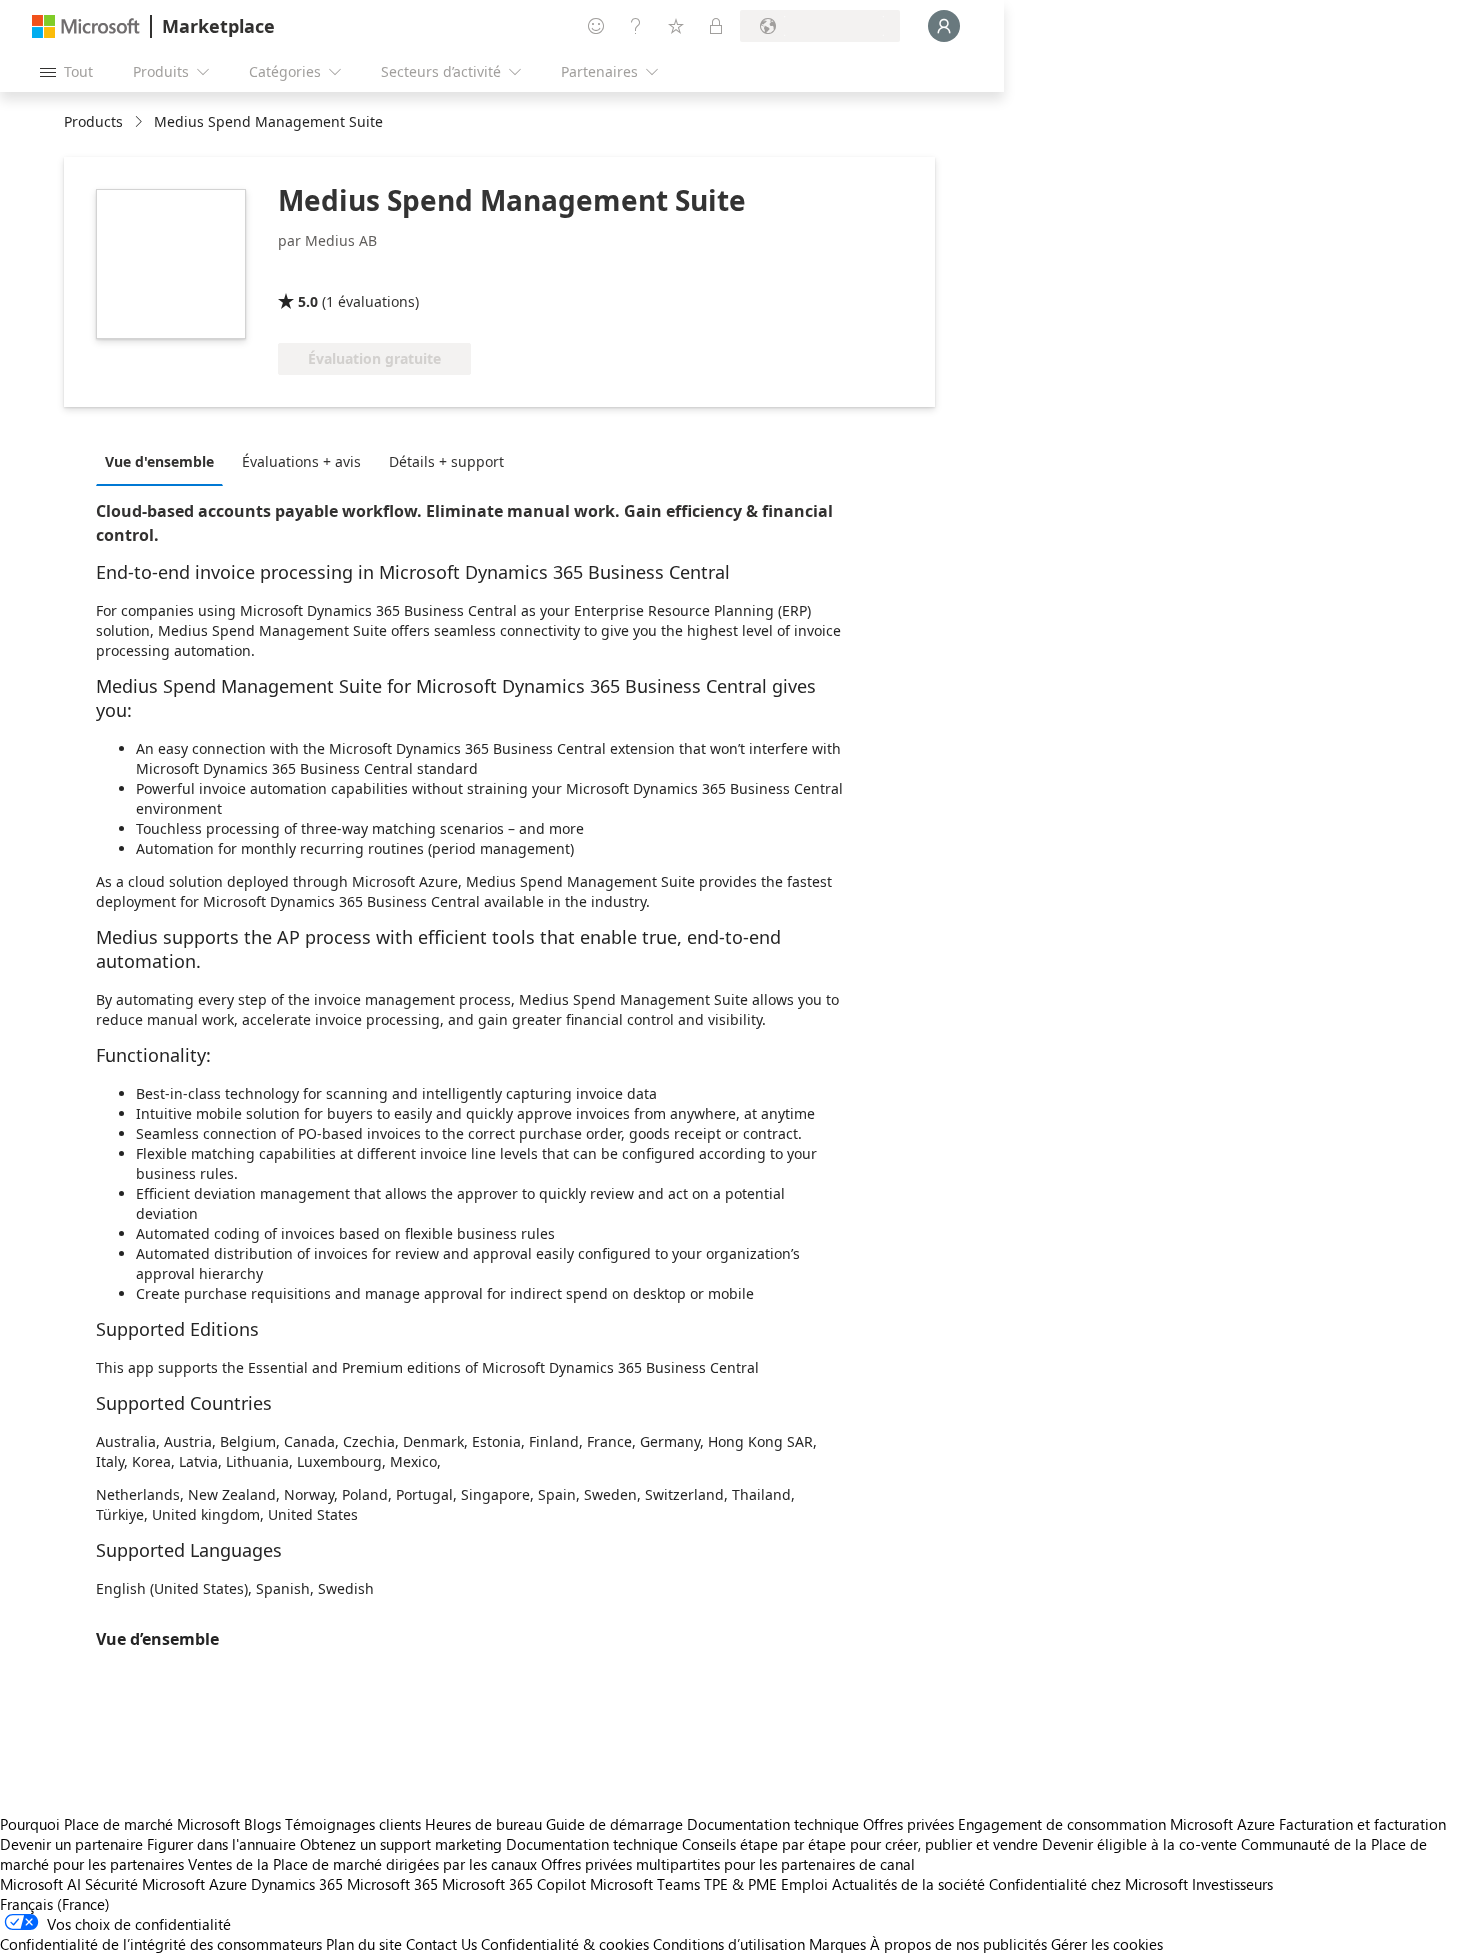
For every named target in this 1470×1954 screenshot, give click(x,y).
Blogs (262, 1824)
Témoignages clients (353, 1824)
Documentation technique (773, 1824)
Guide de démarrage (614, 1824)
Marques (837, 1944)
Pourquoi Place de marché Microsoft (120, 1824)
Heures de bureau (483, 1824)
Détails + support (446, 461)
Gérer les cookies (1107, 1944)
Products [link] (93, 121)
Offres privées (908, 1824)
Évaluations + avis (301, 461)
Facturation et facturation (1362, 1824)
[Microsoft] (86, 26)
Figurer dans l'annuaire (221, 1844)
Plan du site (364, 1944)
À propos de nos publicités (958, 1944)
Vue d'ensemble (159, 461)
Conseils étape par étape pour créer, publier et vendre (860, 1844)
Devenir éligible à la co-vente (1139, 1844)
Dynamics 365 (297, 1884)
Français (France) (55, 1904)
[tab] (164, 461)
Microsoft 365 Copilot (514, 1884)
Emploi (804, 1884)
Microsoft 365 (392, 1884)
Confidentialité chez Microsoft (1088, 1884)
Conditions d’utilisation (729, 1944)
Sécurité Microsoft (145, 1884)
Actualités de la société (908, 1884)
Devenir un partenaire (71, 1844)
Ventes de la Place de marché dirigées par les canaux (362, 1864)
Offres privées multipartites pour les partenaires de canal (728, 1864)
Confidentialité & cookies (565, 1944)
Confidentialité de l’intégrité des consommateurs (161, 1944)
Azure (228, 1884)
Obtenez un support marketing (401, 1844)
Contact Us (441, 1944)
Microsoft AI (40, 1884)
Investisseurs (1232, 1884)
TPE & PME (740, 1884)
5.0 (308, 301)
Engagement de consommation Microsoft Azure (1118, 1824)
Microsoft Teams (645, 1884)
